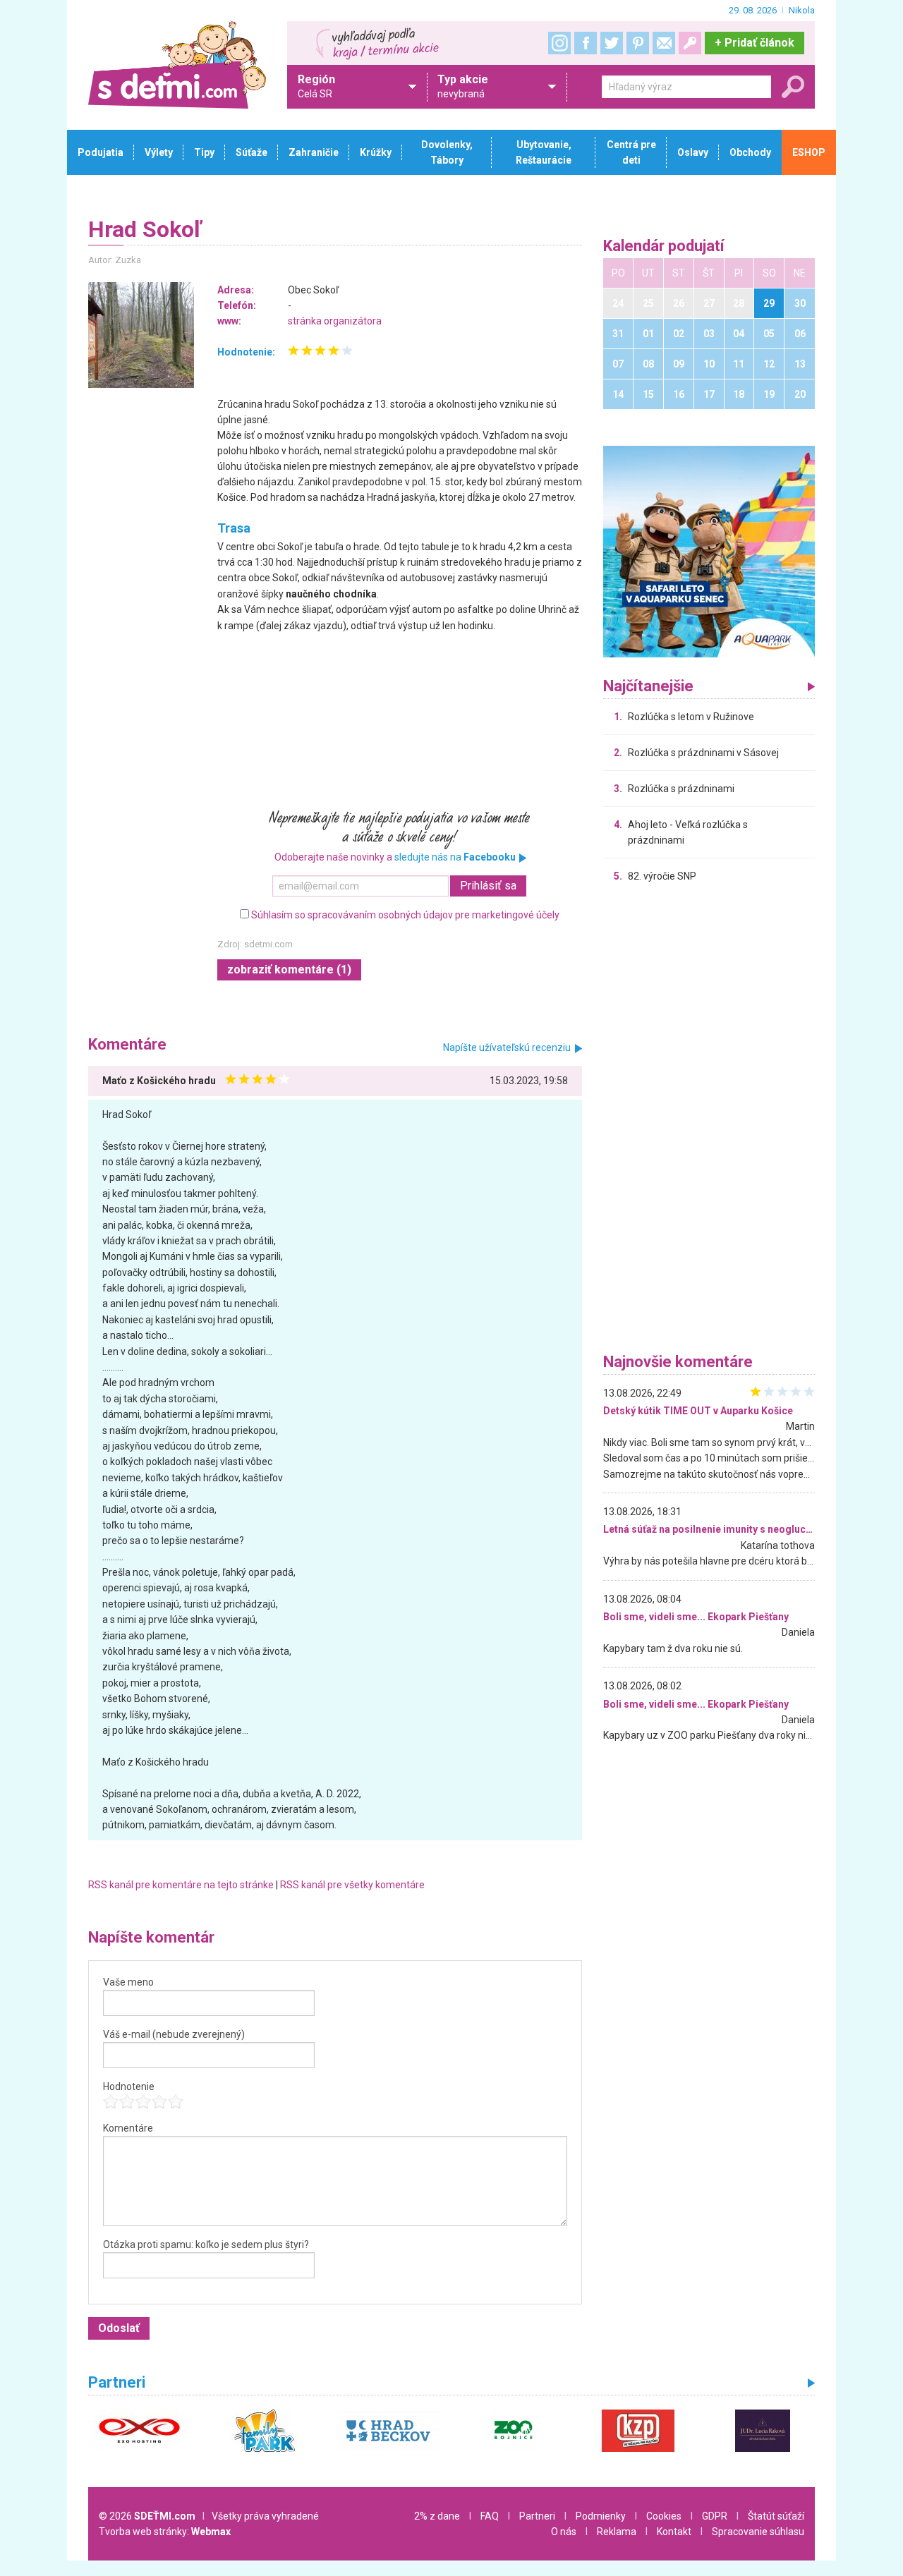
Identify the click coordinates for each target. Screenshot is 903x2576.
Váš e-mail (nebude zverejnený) (174, 2034)
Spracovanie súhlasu (758, 2532)
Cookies (664, 2516)
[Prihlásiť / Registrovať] (690, 43)
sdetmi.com (268, 944)
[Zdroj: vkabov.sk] (142, 335)
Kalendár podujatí (664, 247)
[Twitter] (612, 43)
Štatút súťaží (776, 2516)
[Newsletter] (664, 43)
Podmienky (601, 2516)
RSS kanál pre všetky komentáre (352, 1885)
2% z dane (437, 2516)
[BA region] (709, 551)
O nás (564, 2532)
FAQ (490, 2516)
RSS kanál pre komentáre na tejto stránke (181, 1885)
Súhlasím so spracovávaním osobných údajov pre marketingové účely (405, 915)
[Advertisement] (709, 1122)
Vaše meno (128, 1982)
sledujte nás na (455, 857)
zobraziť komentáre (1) (289, 970)
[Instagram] (559, 43)
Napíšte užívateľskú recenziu (507, 1047)
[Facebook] (586, 43)
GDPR (715, 2516)
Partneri (537, 2516)
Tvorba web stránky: (165, 2532)
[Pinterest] (638, 43)
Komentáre (128, 2128)
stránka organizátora (335, 321)
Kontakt (674, 2532)
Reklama (617, 2532)
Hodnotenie (129, 2086)
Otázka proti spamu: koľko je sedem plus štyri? (206, 2244)
